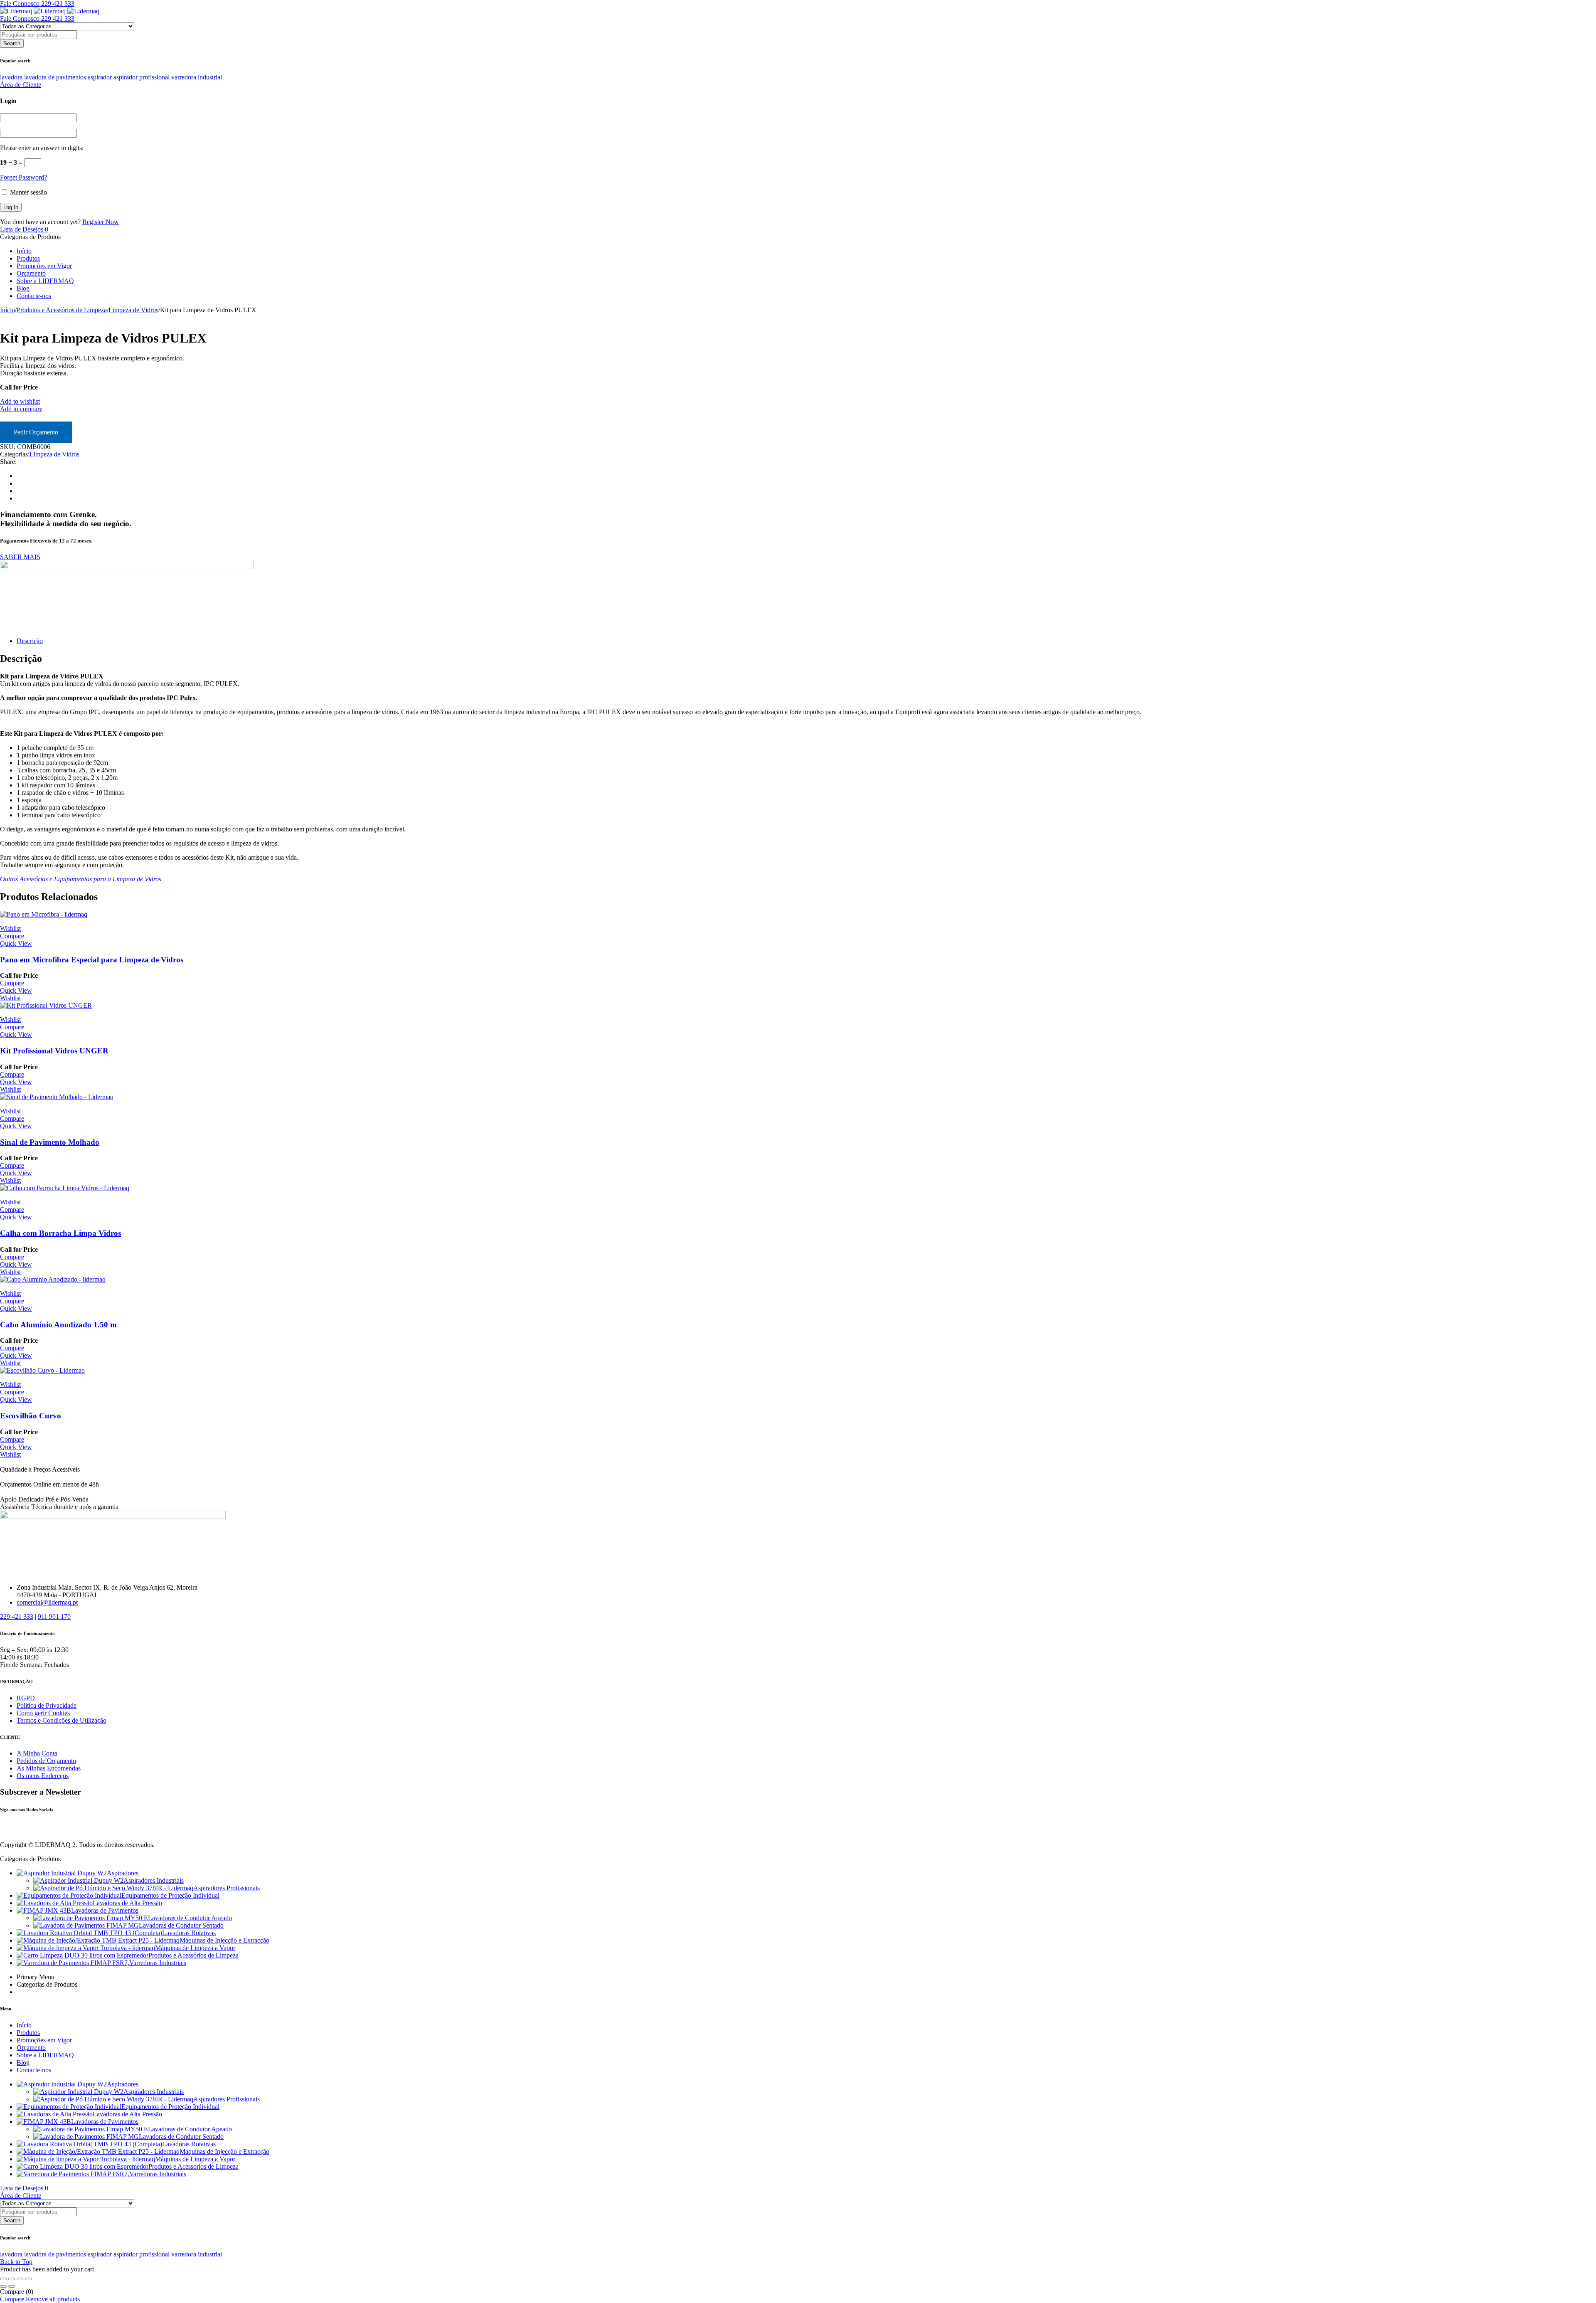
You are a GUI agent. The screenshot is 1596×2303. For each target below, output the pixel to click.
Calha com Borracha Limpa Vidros (60, 1233)
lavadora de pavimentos (55, 77)
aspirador (100, 77)
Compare (12, 2299)
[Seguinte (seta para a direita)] (12, 2286)
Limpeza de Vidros (133, 310)
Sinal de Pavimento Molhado (50, 1142)
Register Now (101, 222)
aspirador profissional (142, 77)
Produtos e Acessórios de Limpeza (62, 310)
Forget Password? (23, 177)
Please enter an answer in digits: (42, 148)
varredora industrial (197, 77)
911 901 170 (54, 1616)
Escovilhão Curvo (31, 1416)
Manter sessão (28, 192)
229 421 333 (17, 1616)
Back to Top (16, 2262)
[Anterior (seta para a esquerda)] (3, 2286)
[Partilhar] (20, 2279)
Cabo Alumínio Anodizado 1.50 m (58, 1325)
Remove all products (53, 2299)
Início (7, 310)
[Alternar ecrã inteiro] (12, 2279)
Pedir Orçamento (36, 432)
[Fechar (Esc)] (28, 2279)
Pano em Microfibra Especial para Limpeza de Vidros (92, 960)
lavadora (11, 77)
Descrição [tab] (30, 641)
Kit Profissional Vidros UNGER (54, 1051)
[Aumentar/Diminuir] (3, 2279)
